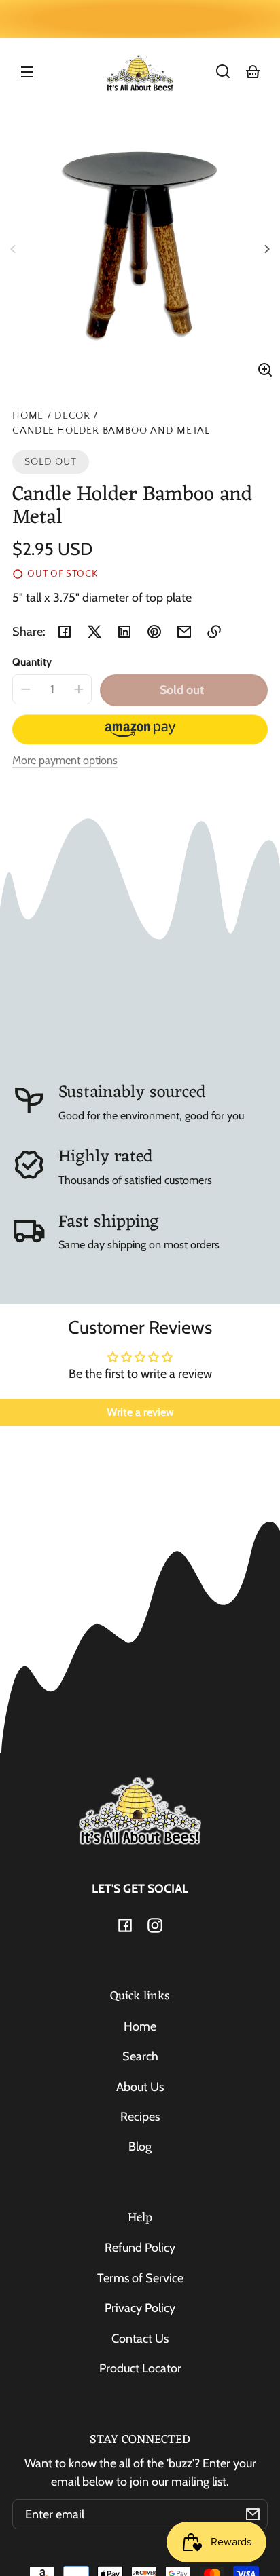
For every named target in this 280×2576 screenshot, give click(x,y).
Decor (72, 416)
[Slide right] (265, 249)
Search (140, 2056)
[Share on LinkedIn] (124, 632)
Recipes (140, 2117)
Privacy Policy (140, 2308)
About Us (140, 2087)
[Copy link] (214, 632)
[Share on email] (184, 632)
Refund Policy (140, 2248)
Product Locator (140, 2368)
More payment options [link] (65, 760)
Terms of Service (140, 2278)
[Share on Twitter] (94, 632)
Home (28, 416)
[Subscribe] (253, 2514)
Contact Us (140, 2339)
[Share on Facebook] (65, 632)
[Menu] (27, 71)
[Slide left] (15, 249)
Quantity (32, 662)
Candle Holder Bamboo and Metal (111, 431)
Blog (140, 2147)
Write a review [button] (140, 1412)
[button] (223, 71)
